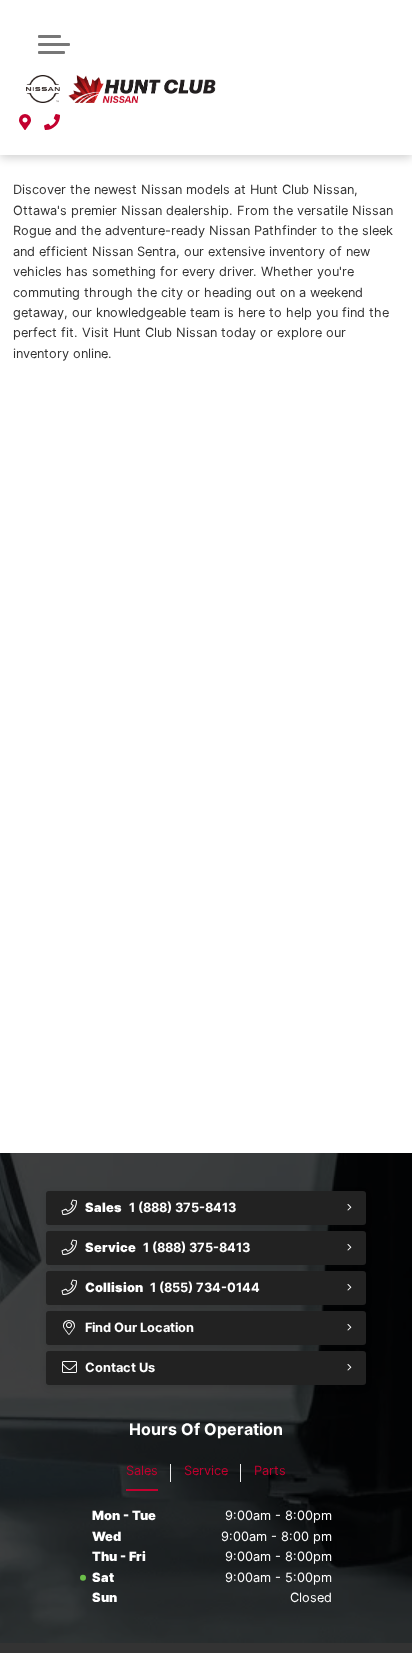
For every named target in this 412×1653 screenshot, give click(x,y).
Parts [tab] (270, 1470)
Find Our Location (139, 1327)
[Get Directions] (25, 122)
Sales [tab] (142, 1470)
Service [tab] (206, 1470)
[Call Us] (52, 122)
